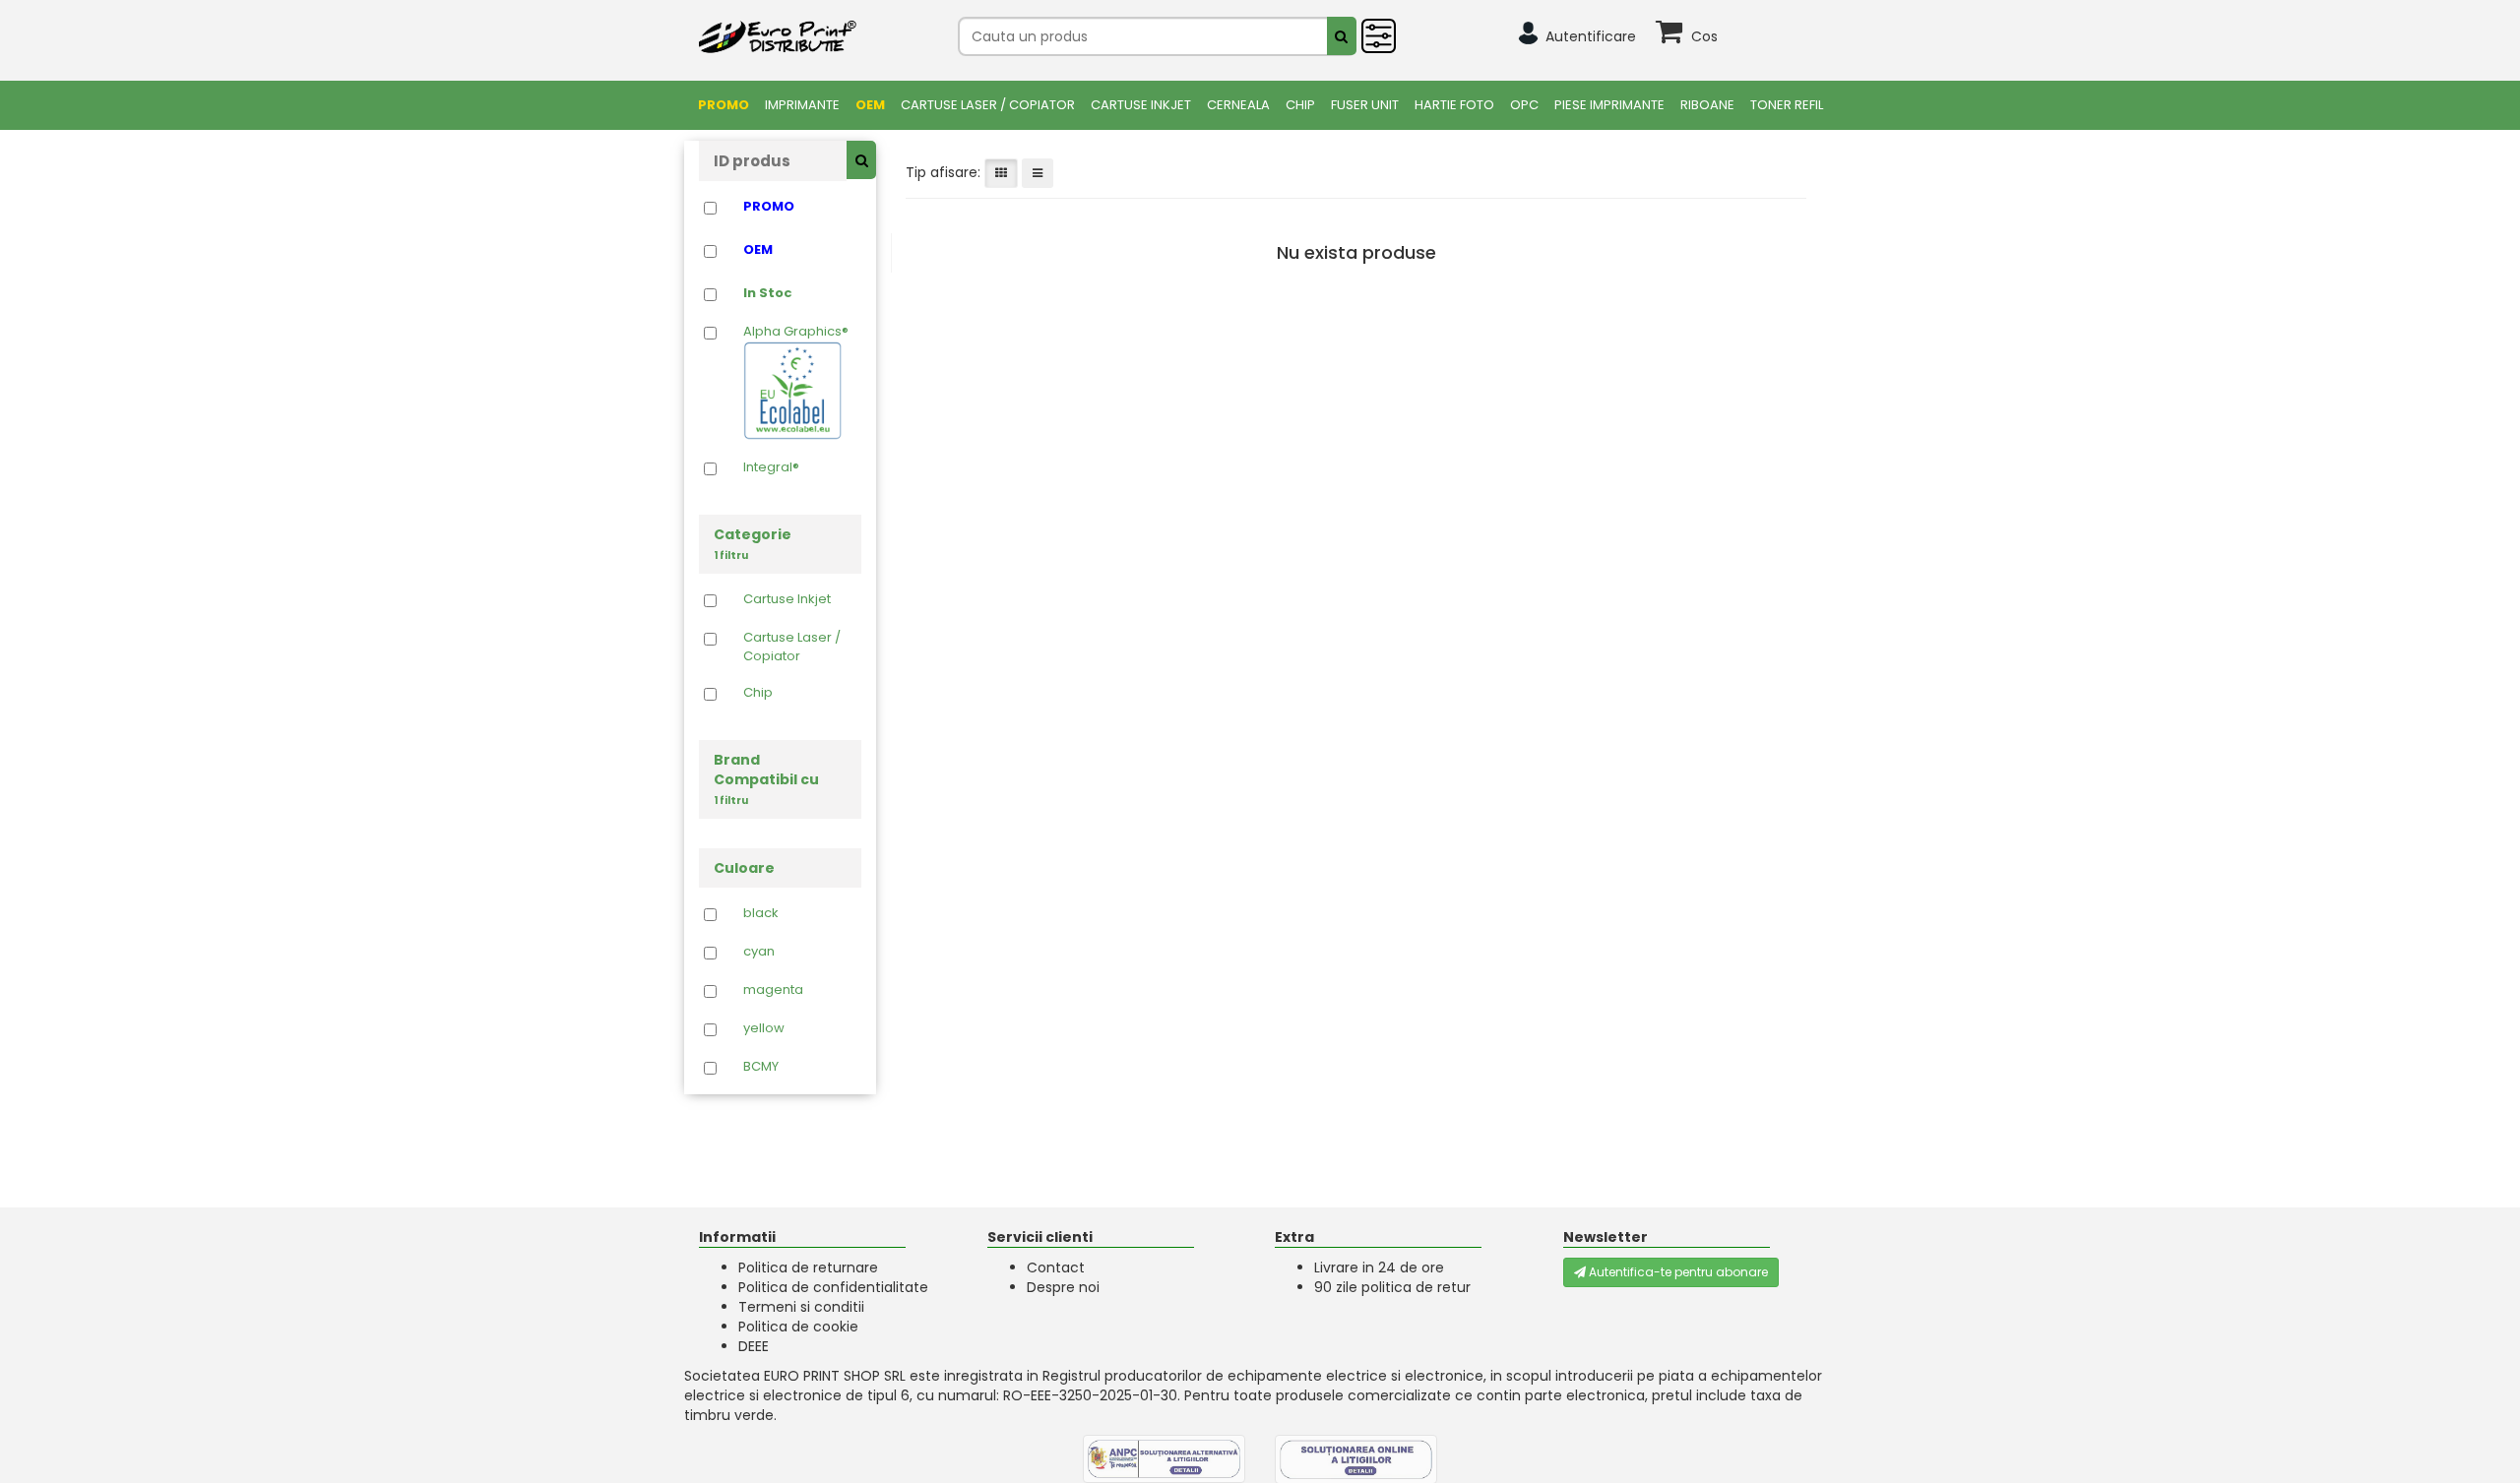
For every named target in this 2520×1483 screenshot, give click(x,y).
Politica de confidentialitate (833, 1287)
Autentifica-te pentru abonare (1677, 1272)
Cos (1704, 36)
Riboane (1707, 105)
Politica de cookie (798, 1327)
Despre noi (1063, 1287)
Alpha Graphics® (796, 332)
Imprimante (802, 105)
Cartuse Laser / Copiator (988, 105)
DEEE (754, 1346)
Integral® (771, 467)
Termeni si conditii (801, 1307)
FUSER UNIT (1365, 105)
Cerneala (1238, 105)
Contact (1056, 1267)
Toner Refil (1787, 105)
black (761, 913)
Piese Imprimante (1609, 105)
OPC (1524, 105)
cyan (759, 952)
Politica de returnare (808, 1267)
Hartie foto (1454, 105)
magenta (773, 990)
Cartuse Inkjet (1141, 105)
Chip (1300, 105)
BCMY (761, 1067)
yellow (764, 1028)
